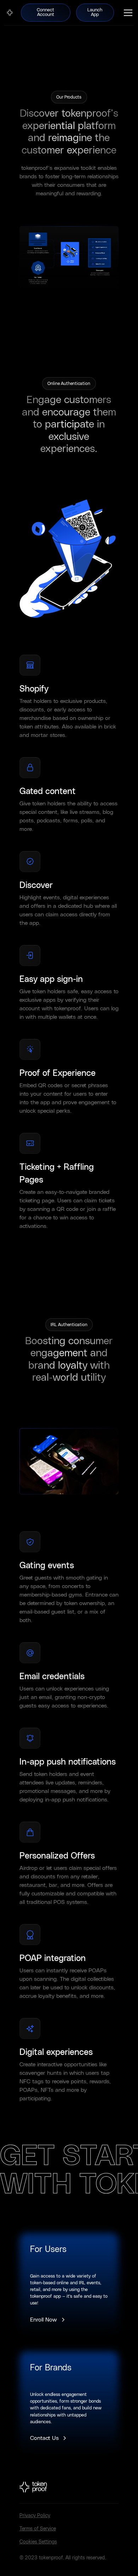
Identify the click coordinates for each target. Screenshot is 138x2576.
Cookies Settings (38, 2542)
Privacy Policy (35, 2516)
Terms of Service (38, 2529)
